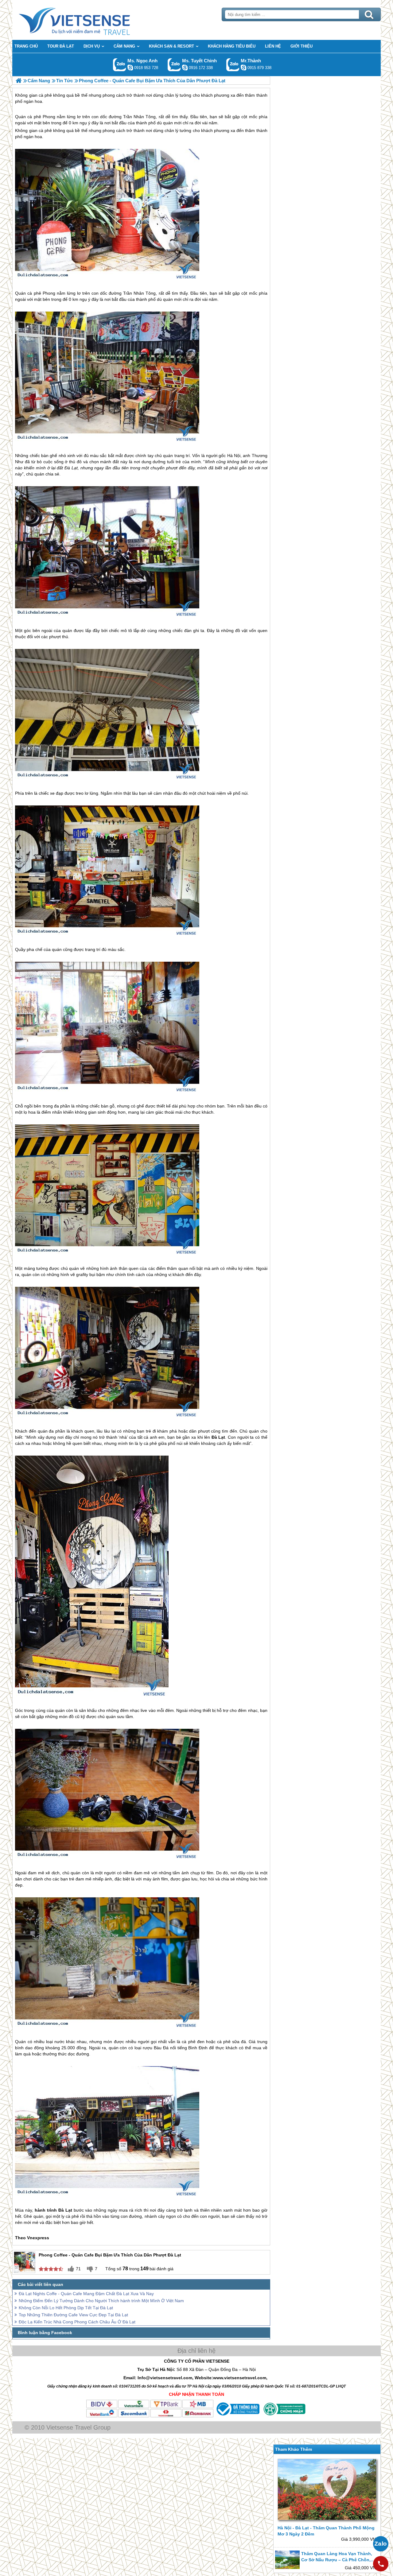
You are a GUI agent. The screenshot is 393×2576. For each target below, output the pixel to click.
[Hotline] (381, 2564)
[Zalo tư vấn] (381, 2544)
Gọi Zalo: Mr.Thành (233, 65)
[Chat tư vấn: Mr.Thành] (243, 68)
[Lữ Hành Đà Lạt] (19, 81)
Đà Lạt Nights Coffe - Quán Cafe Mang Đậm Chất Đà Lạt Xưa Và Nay (86, 2294)
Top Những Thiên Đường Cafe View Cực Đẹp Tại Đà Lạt (73, 2315)
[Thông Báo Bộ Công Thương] (237, 2416)
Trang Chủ (90, 20)
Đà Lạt (71, 468)
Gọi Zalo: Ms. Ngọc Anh (120, 65)
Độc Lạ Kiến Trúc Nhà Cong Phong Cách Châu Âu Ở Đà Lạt (77, 2322)
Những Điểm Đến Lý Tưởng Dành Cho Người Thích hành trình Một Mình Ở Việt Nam (101, 2301)
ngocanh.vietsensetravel (130, 68)
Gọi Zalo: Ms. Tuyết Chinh (174, 65)
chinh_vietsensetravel (185, 68)
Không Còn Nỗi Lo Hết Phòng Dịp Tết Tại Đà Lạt (66, 2308)
